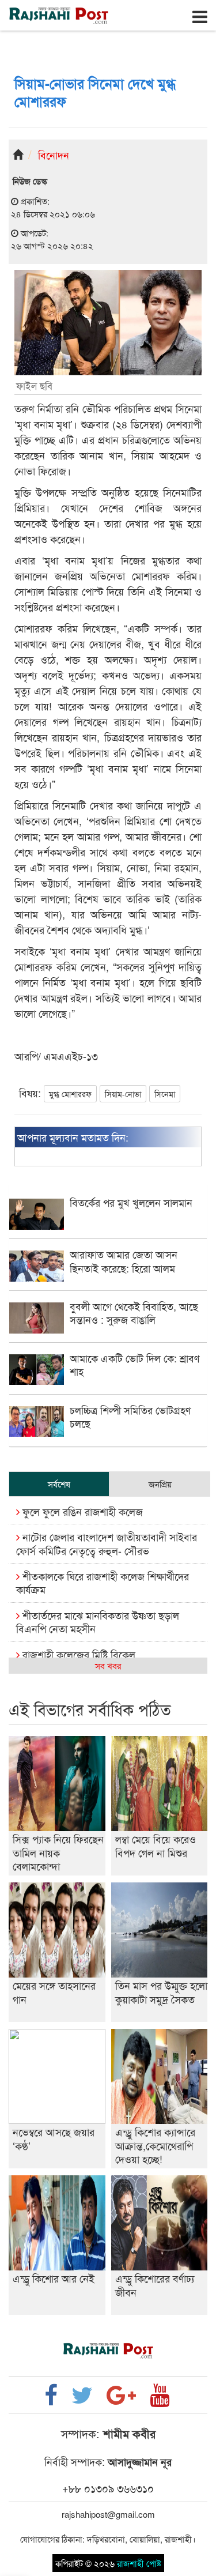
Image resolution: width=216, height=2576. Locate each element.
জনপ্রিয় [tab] (160, 1484)
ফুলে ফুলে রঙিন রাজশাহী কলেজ (81, 1511)
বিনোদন (54, 155)
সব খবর (108, 1665)
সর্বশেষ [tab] (59, 1484)
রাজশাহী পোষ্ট (139, 2563)
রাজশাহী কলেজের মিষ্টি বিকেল (77, 1654)
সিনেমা (165, 1094)
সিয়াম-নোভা (123, 1094)
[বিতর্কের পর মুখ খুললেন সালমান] (108, 1226)
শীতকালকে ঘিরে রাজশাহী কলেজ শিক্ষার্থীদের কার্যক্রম (103, 1582)
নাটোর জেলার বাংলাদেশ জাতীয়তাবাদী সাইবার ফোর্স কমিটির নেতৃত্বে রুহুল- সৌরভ (107, 1543)
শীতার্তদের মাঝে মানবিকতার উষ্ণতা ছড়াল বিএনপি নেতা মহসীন (98, 1622)
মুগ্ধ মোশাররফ (70, 1094)
